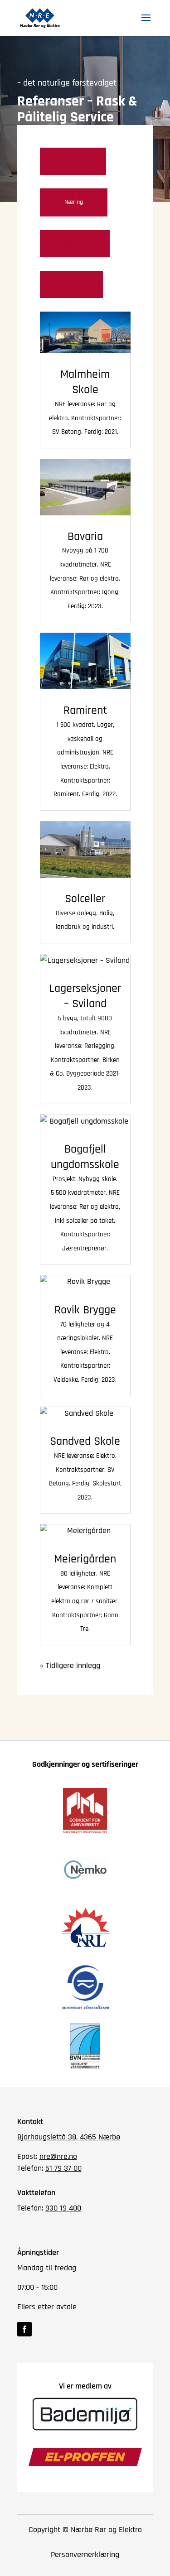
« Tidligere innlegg (70, 1665)
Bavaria (85, 536)
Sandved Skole (85, 1441)
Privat (71, 284)
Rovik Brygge (85, 1310)
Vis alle (73, 161)
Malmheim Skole (85, 382)
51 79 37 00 (63, 2168)
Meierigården (85, 1559)
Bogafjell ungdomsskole (85, 1157)
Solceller (85, 899)
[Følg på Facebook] (24, 2329)
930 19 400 (63, 2208)
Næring (74, 202)
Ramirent (85, 710)
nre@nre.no (58, 2156)
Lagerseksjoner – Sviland (85, 996)
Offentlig (75, 243)
